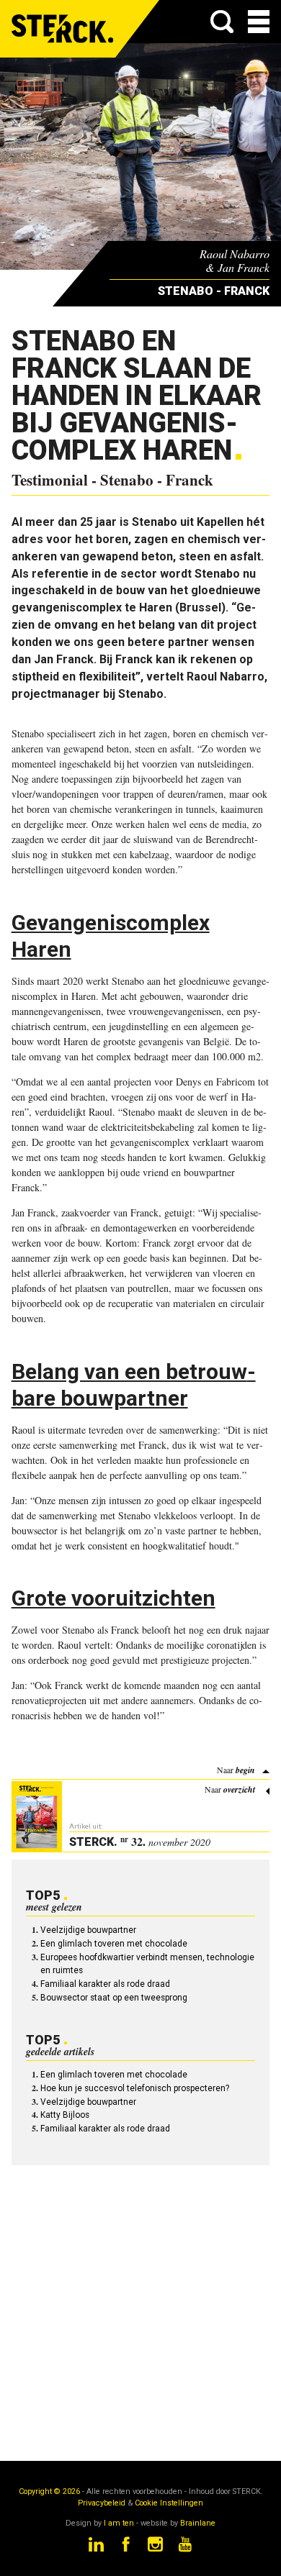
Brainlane (198, 2523)
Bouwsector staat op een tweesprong (114, 1998)
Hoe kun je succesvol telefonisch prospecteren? (135, 2088)
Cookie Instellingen (169, 2503)
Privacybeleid (102, 2503)
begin (245, 1770)
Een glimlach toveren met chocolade (114, 1944)
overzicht (239, 1789)
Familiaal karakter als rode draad (105, 1984)
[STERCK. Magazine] (63, 29)
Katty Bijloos (65, 2115)
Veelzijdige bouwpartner (88, 1930)
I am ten (119, 2523)
